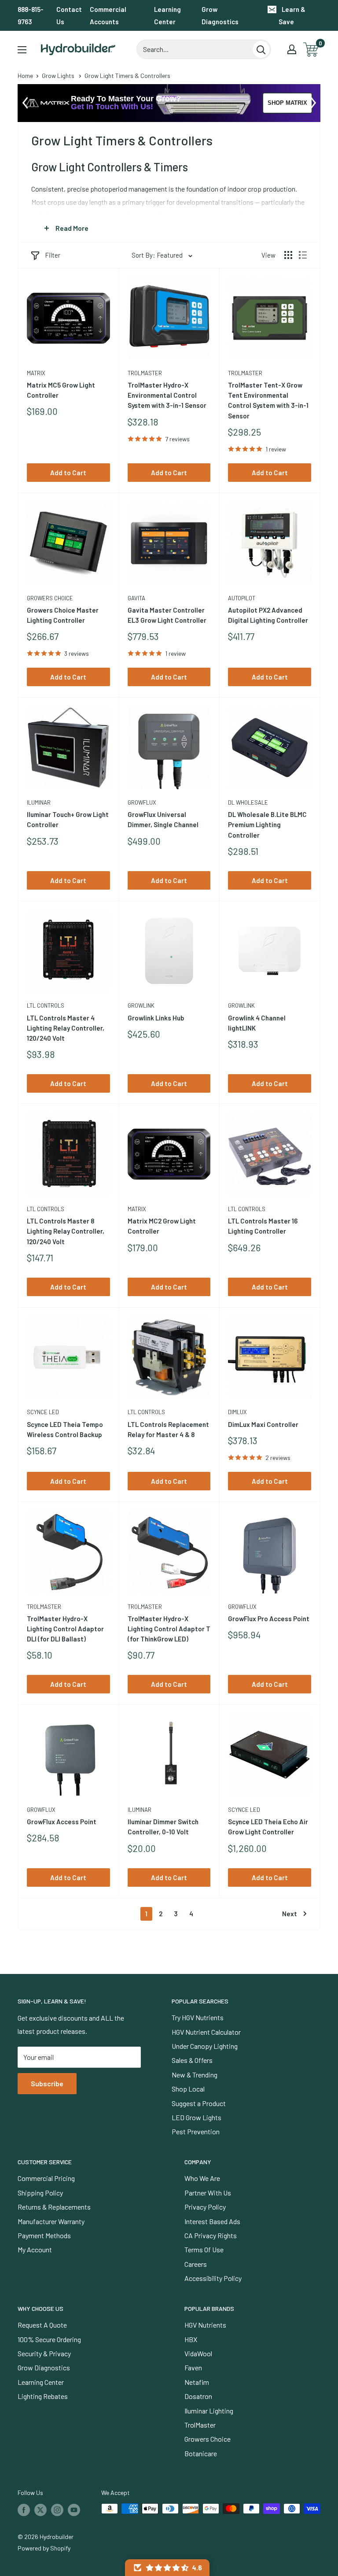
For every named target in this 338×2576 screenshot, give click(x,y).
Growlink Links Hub (156, 1018)
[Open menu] (22, 50)
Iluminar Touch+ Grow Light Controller (68, 819)
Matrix (36, 373)
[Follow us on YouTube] (74, 2509)
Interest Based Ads (212, 2221)
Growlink (141, 1005)
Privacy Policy (205, 2207)
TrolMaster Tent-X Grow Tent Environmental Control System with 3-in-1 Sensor (268, 400)
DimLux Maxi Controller (263, 1424)
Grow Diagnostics (220, 15)
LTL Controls (46, 1005)
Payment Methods (44, 2235)
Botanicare (201, 2453)
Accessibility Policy (213, 2278)
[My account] (292, 49)
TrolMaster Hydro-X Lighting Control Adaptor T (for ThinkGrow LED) (169, 1629)
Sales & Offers (192, 2060)
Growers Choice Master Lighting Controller (63, 615)
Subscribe (47, 2083)
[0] (311, 50)
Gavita (136, 598)
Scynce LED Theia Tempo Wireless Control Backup (65, 1429)
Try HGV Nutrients (198, 2017)
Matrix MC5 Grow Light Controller (61, 390)
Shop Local (188, 2089)
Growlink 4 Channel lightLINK (257, 1023)
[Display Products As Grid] (288, 255)
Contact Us (69, 15)
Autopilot (242, 598)
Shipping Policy (40, 2193)
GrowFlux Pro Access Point (269, 1619)
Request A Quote (42, 2325)
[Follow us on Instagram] (57, 2509)
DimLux (237, 1412)
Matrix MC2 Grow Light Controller (162, 1226)
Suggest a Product (199, 2103)
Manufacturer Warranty (51, 2221)
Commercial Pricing (46, 2178)
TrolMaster (145, 373)
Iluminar (39, 802)
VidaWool (198, 2353)
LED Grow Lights (197, 2117)
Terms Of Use (204, 2249)
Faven (193, 2367)
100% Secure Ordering (49, 2339)
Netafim (197, 2382)
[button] (167, 2568)
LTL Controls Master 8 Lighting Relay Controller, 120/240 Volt (66, 1231)
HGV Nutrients (205, 2325)
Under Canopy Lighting (205, 2046)
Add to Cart (68, 473)
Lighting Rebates (43, 2396)
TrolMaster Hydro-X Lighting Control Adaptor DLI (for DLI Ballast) (65, 1629)
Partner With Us (208, 2193)
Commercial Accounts (108, 15)
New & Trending (195, 2075)
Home (25, 76)
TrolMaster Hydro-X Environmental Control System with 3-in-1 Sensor (167, 395)
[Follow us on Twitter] (40, 2509)
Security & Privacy (44, 2353)
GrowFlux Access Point (62, 1822)
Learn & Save (292, 15)
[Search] (261, 49)
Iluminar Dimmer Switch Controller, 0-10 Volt (163, 1827)
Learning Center (167, 15)
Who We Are (202, 2178)
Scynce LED (43, 1412)
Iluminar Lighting (209, 2411)
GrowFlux (142, 802)
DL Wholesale (248, 802)
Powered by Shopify (44, 2548)
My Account (35, 2249)
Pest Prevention (196, 2131)
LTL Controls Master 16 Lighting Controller (263, 1226)
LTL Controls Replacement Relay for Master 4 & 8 (168, 1429)
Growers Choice (50, 598)
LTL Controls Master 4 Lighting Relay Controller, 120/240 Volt (66, 1028)
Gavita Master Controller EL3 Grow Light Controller (167, 615)
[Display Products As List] (303, 255)
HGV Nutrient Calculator (206, 2032)
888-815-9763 (31, 15)
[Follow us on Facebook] (24, 2509)
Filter (53, 255)
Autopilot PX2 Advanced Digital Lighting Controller (268, 615)
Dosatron (198, 2396)
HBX (191, 2339)
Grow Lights (58, 76)
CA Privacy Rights (211, 2235)
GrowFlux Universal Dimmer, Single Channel (163, 819)
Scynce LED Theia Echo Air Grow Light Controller (268, 1827)
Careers (196, 2264)
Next (290, 1914)
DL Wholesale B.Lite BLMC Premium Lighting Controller (267, 825)
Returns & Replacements (54, 2207)
